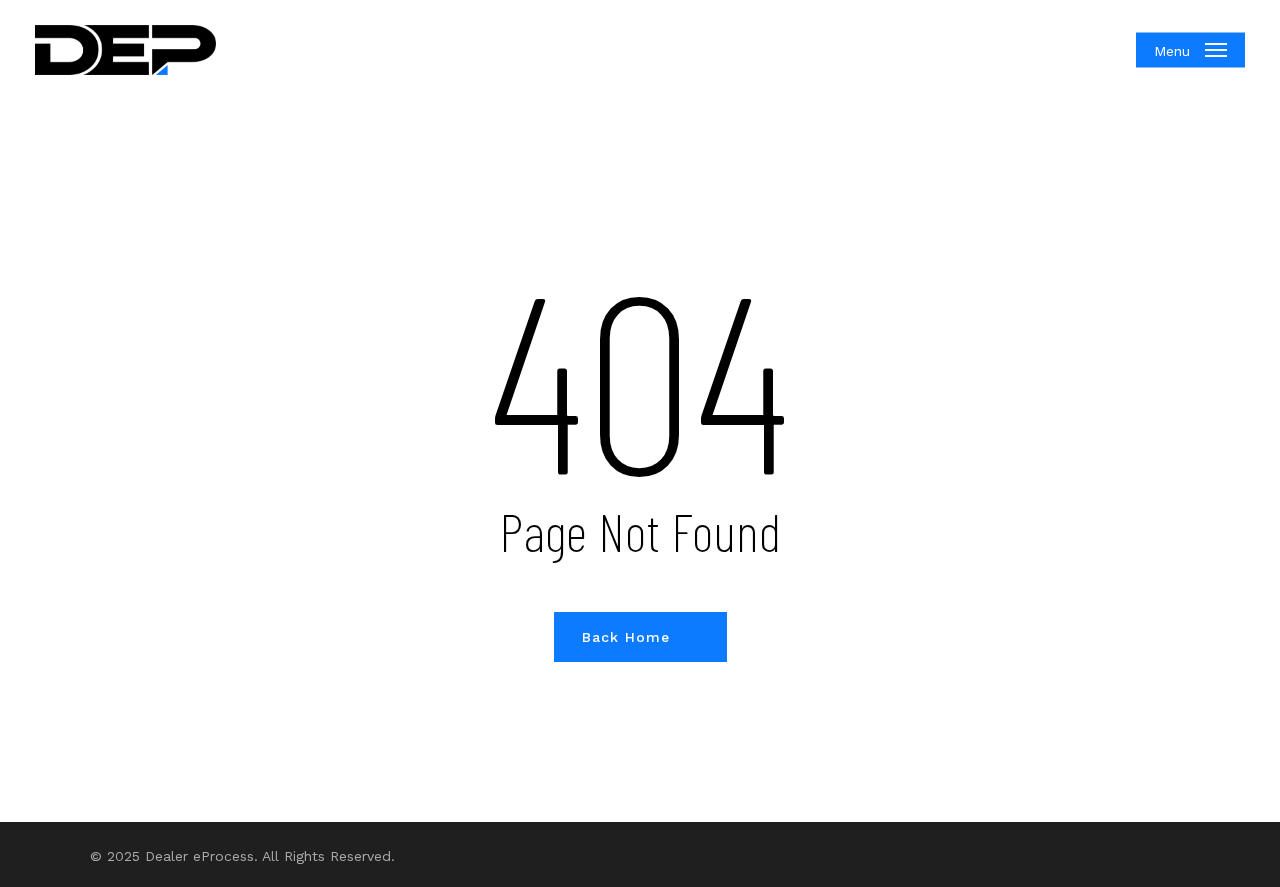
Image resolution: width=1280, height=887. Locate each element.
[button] (1190, 50)
